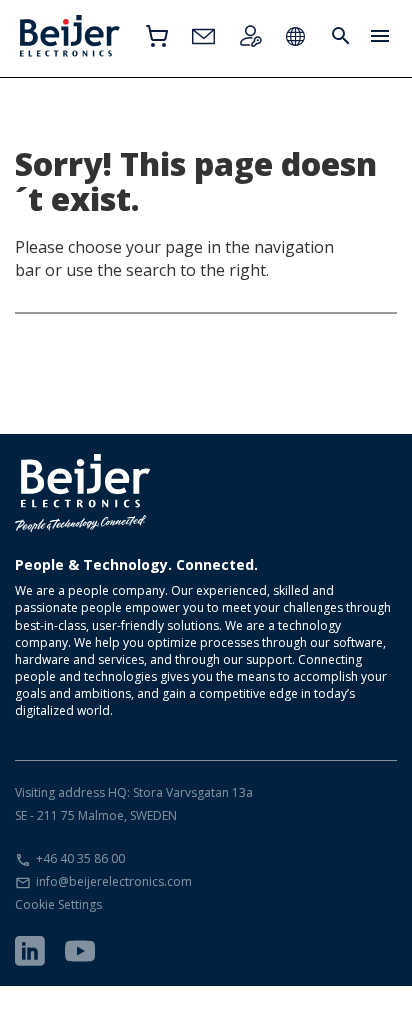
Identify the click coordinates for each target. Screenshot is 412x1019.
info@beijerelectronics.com (114, 881)
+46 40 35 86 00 (80, 858)
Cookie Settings (58, 904)
